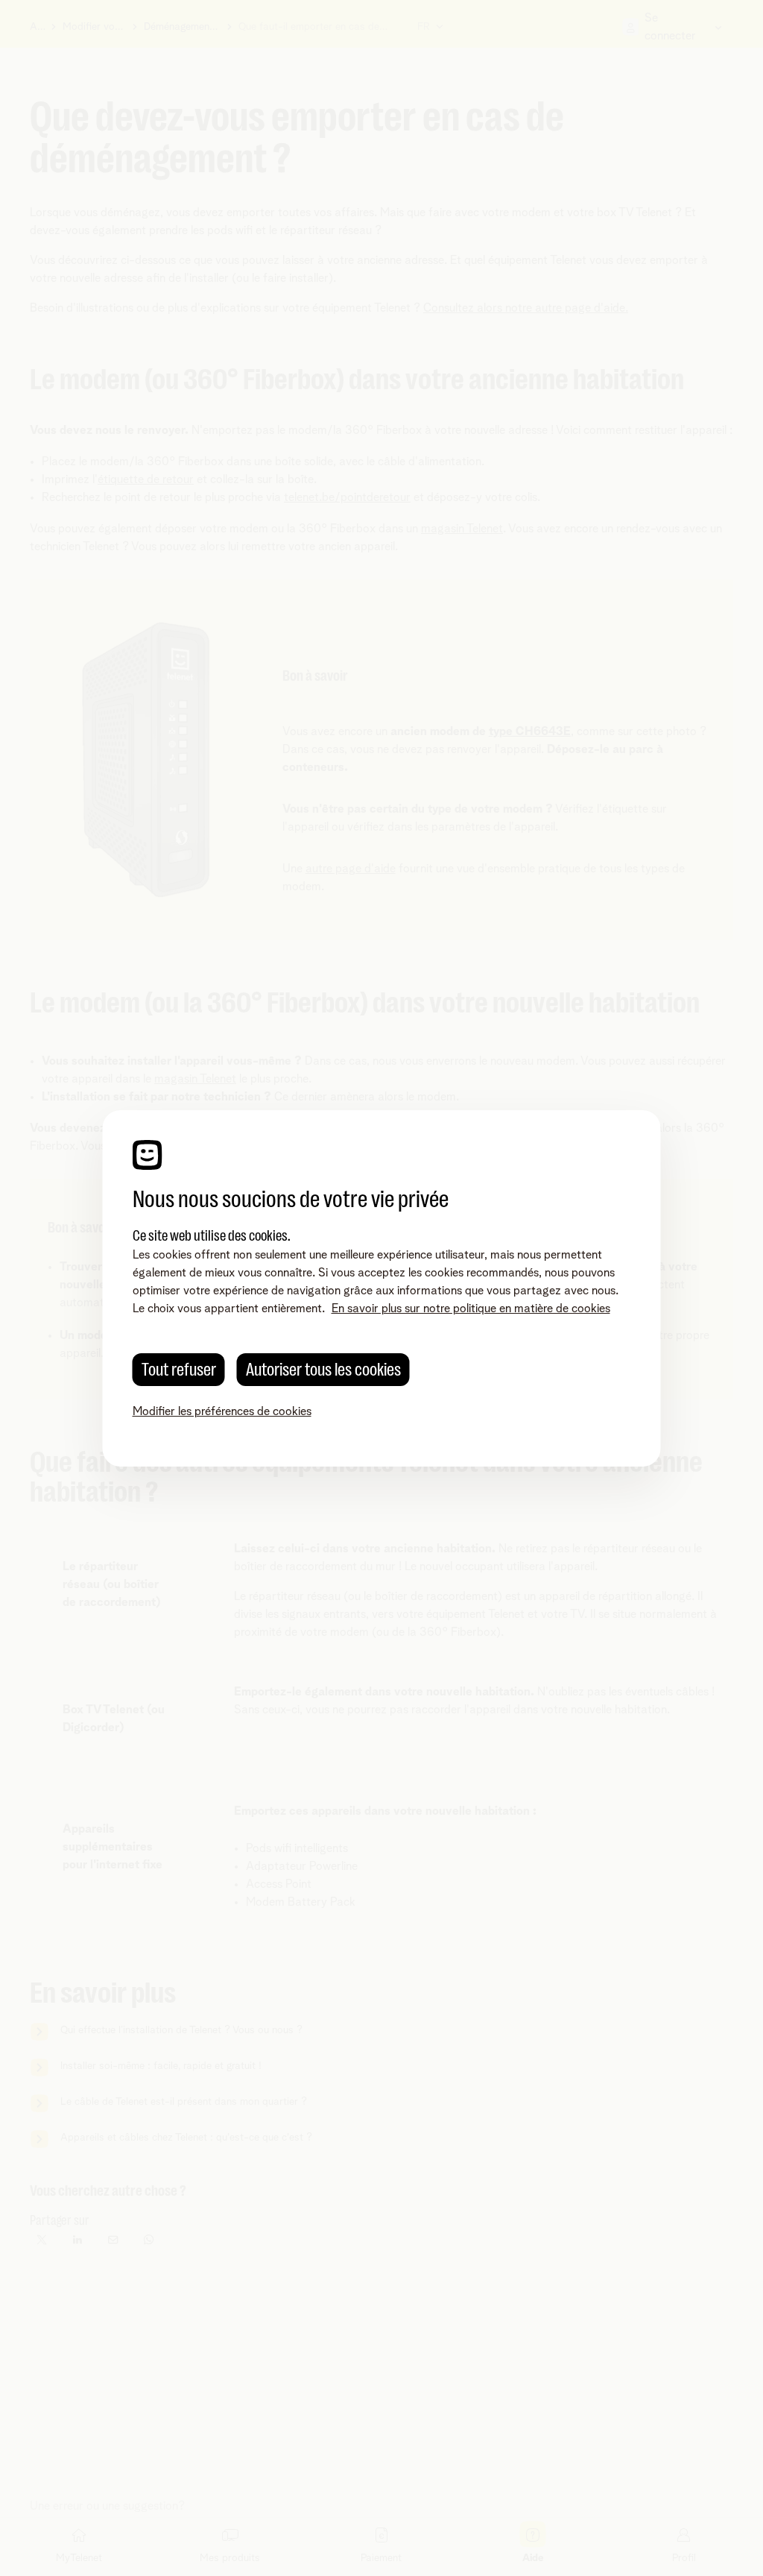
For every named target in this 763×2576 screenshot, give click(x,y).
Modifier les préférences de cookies (222, 1411)
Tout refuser (179, 1370)
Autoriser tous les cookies (323, 1370)
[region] (382, 1288)
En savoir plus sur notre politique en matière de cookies (471, 1309)
